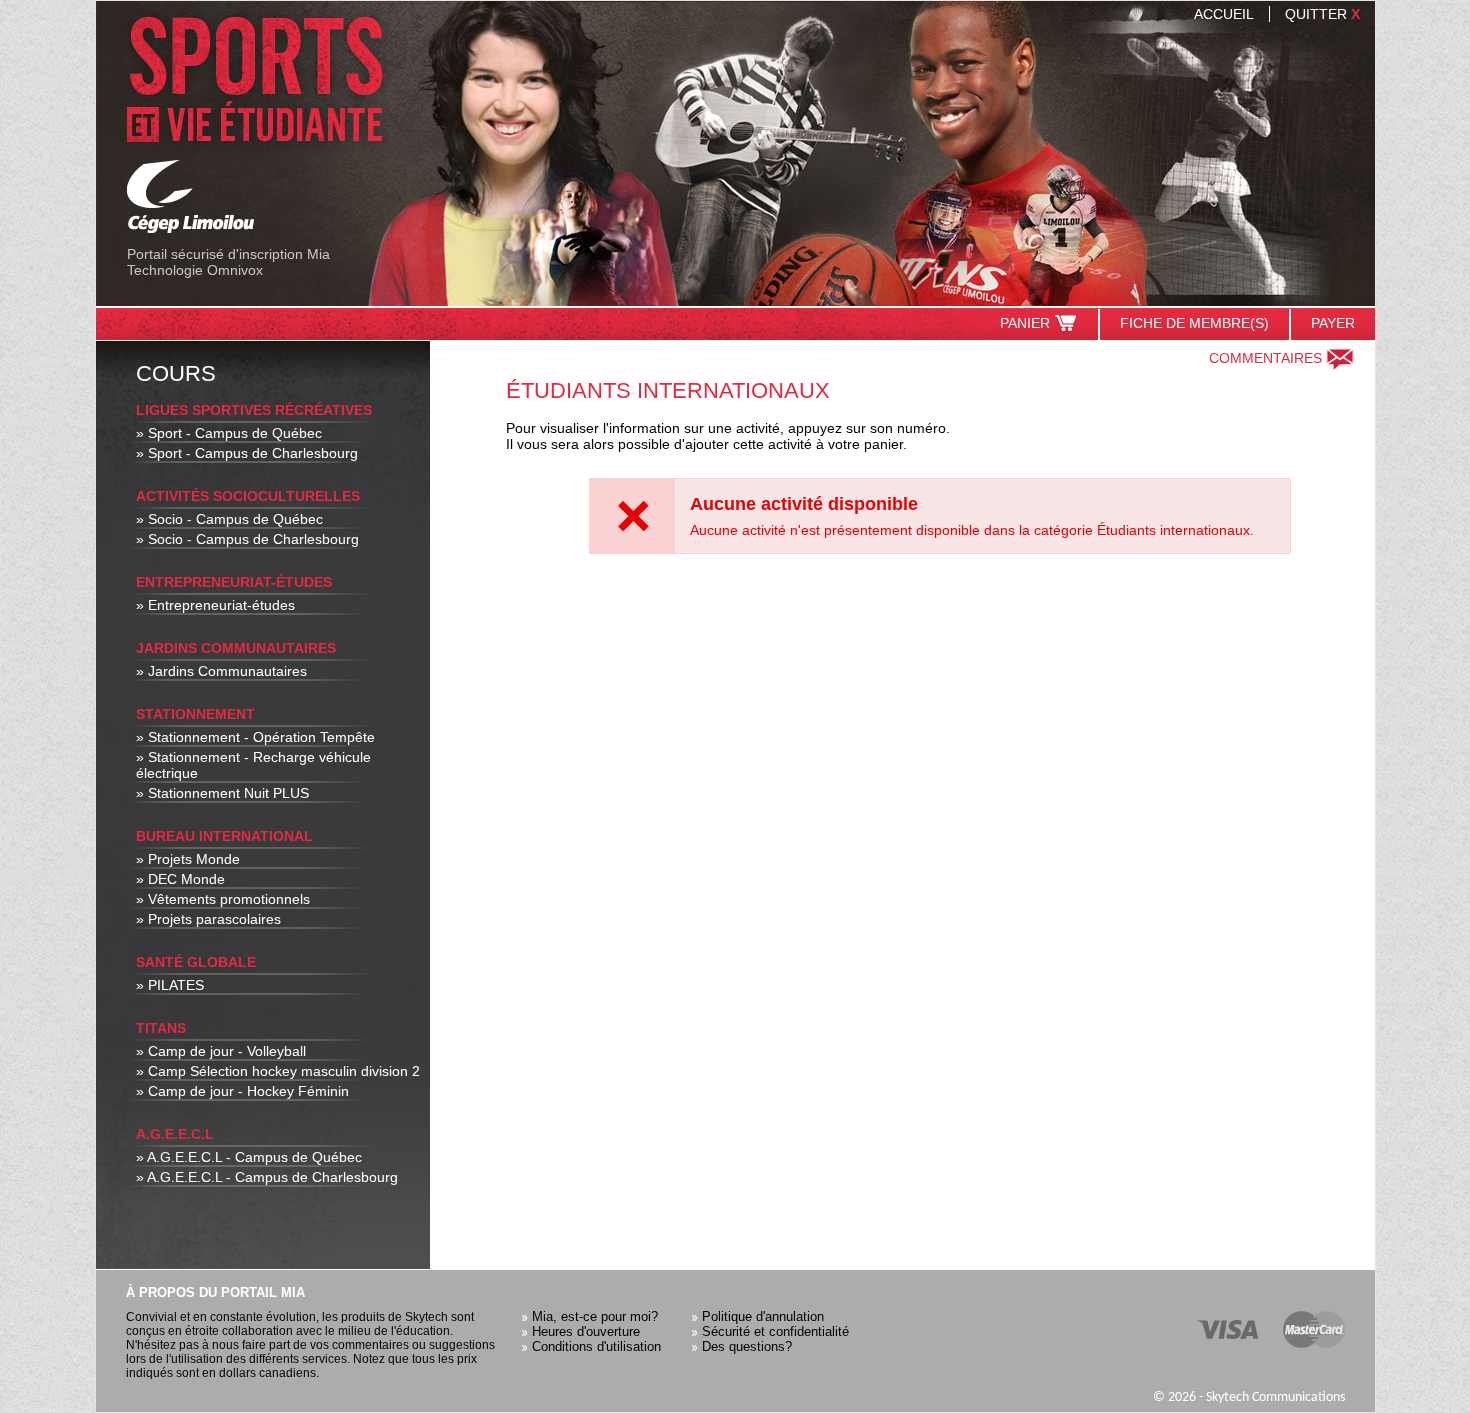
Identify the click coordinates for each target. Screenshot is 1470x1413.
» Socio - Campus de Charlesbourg (247, 539)
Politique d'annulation (763, 1316)
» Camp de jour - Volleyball (221, 1051)
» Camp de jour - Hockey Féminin (242, 1091)
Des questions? (747, 1346)
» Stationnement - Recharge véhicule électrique (253, 765)
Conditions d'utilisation (596, 1346)
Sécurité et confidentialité (775, 1331)
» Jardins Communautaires (221, 671)
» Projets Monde (188, 859)
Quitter (1322, 14)
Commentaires (1265, 358)
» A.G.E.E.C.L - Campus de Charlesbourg (267, 1177)
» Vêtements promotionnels (223, 899)
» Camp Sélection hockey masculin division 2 (278, 1071)
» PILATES (170, 985)
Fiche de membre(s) (1194, 323)
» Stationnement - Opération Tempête (255, 737)
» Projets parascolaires (208, 919)
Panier (1025, 323)
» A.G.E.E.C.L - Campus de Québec (249, 1157)
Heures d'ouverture (586, 1331)
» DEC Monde (180, 879)
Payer (1333, 323)
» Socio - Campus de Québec (229, 519)
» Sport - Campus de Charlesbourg (247, 453)
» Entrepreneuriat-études (215, 605)
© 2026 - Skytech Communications (1249, 1397)
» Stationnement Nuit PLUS (222, 793)
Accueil (1224, 14)
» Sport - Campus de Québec (229, 433)
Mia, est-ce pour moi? (595, 1316)
